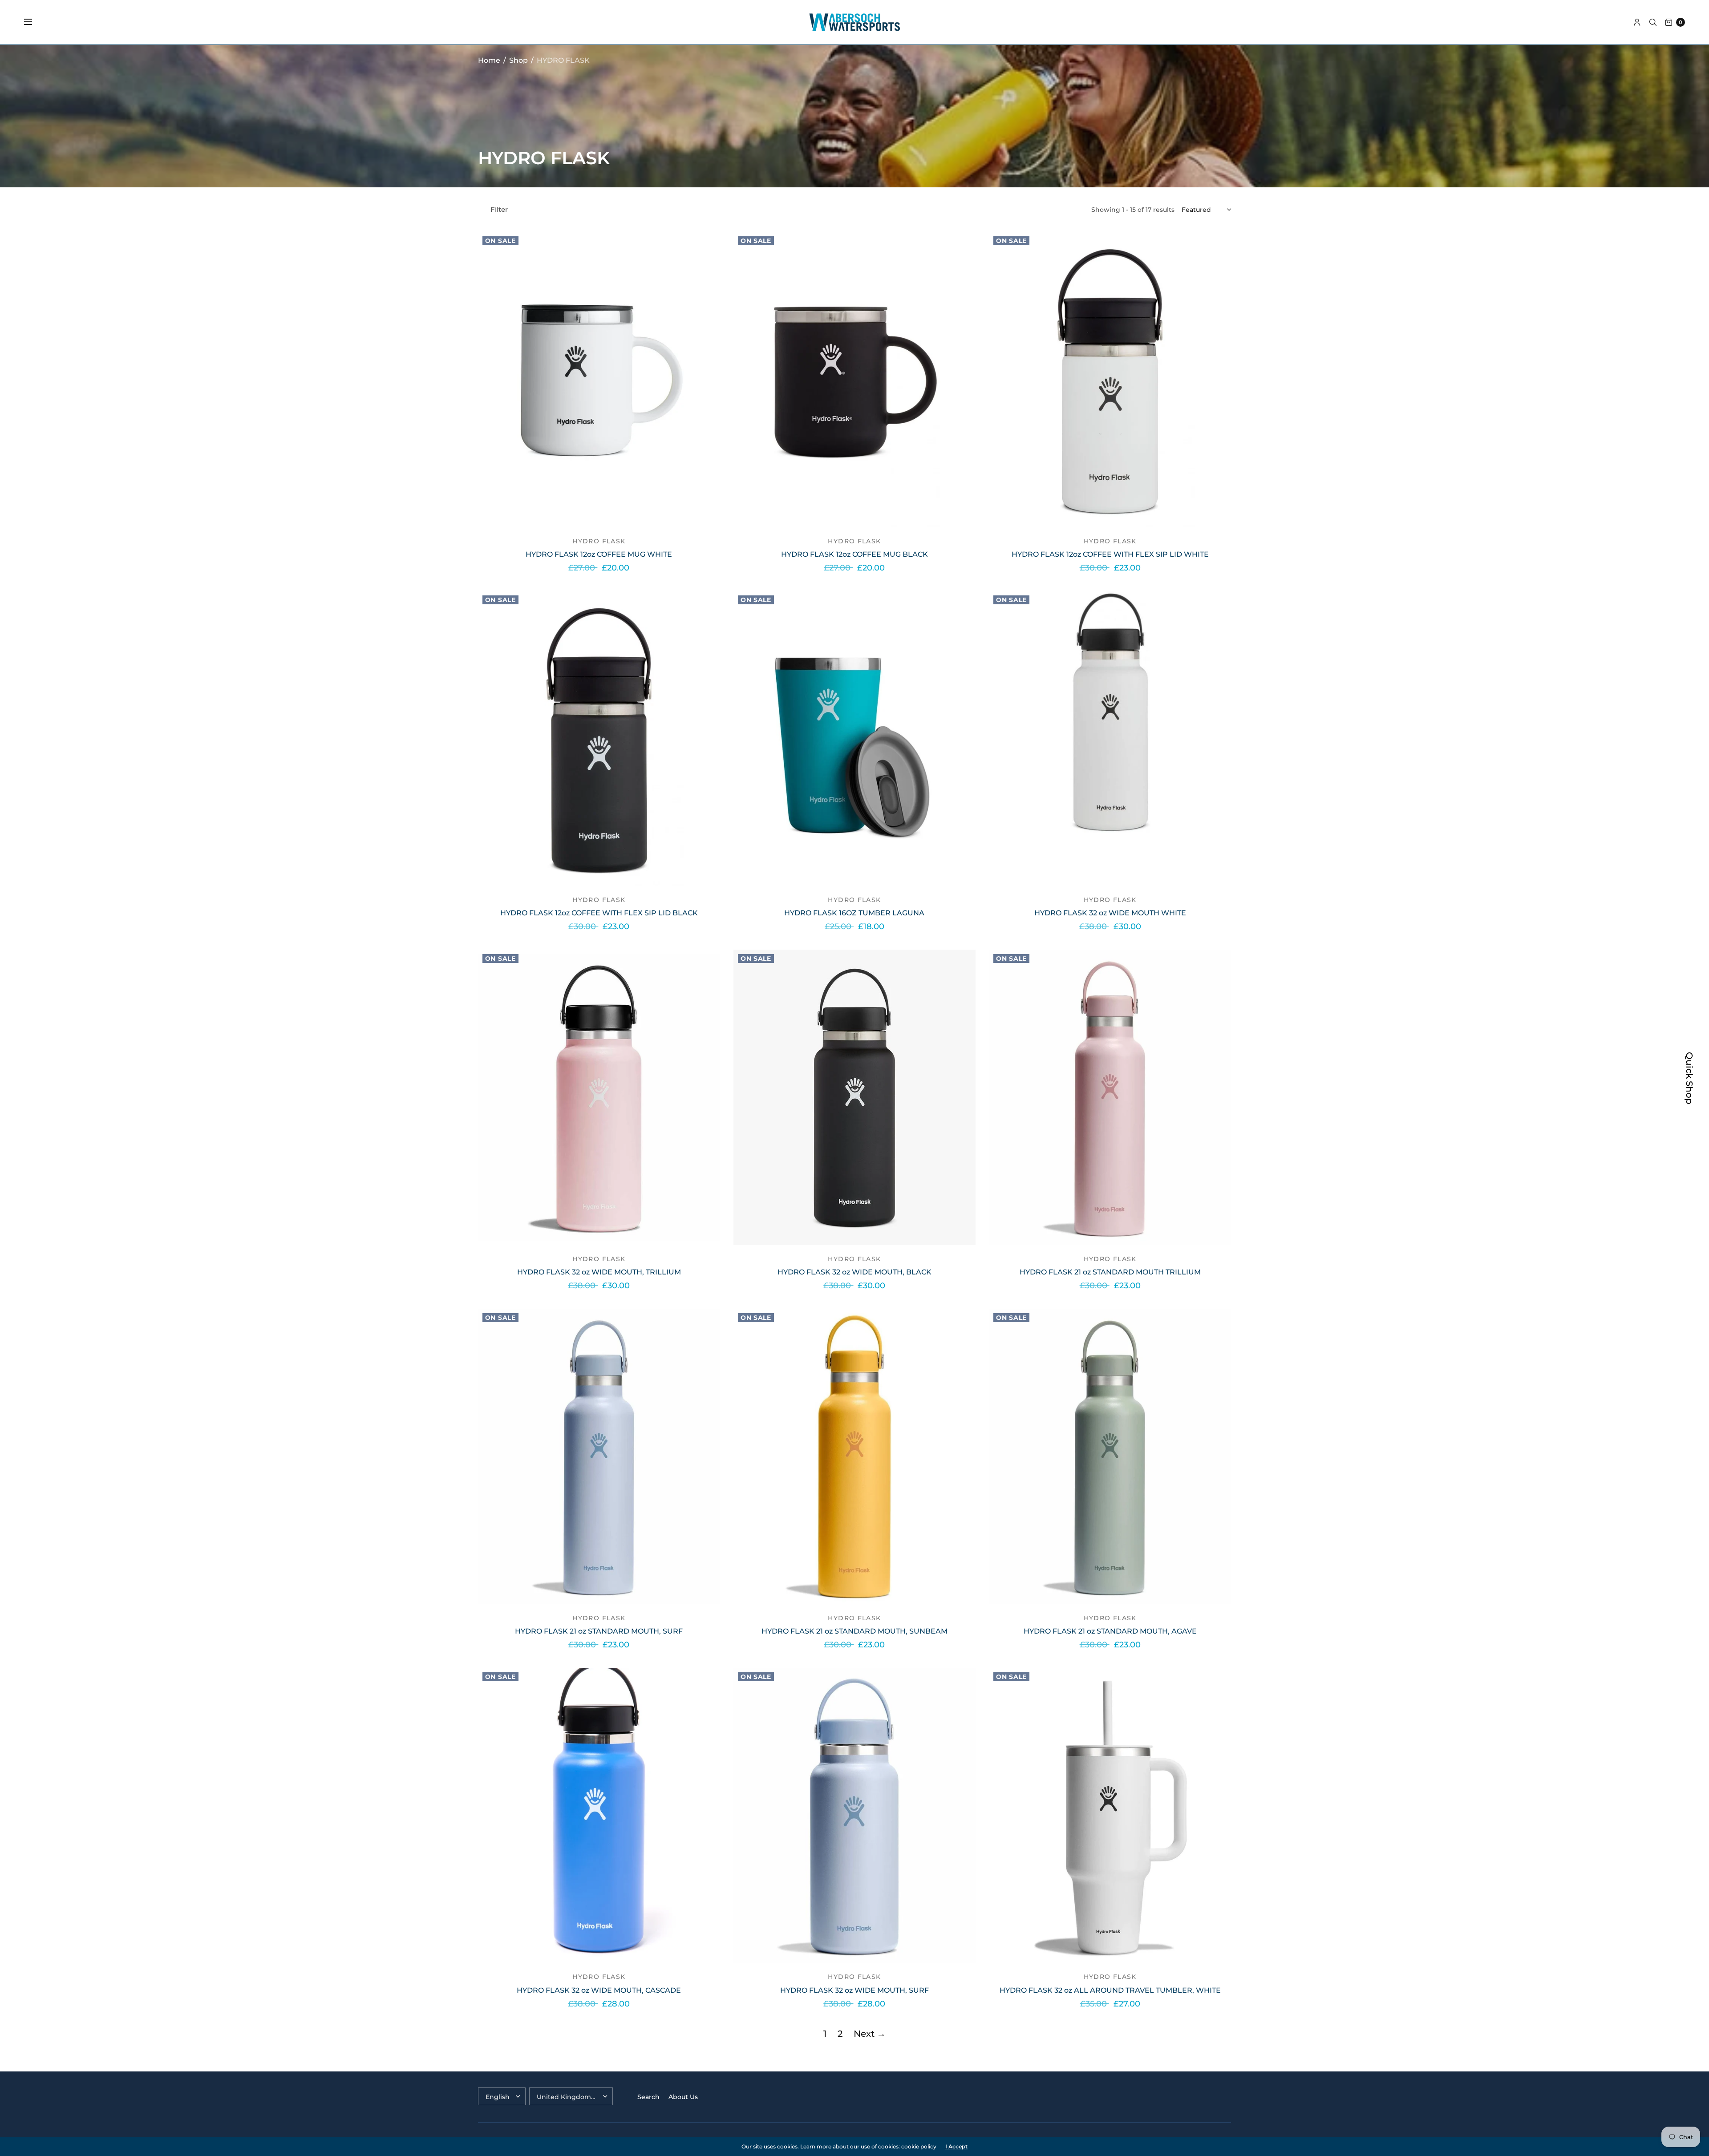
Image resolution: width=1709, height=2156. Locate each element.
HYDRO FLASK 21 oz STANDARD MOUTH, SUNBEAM (854, 1631)
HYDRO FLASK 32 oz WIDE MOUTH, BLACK (854, 1272)
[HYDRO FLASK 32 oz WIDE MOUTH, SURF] (854, 1816)
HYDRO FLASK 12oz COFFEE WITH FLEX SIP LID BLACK (599, 913)
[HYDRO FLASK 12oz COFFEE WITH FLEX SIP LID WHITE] (1110, 380)
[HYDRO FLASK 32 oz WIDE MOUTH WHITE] (1110, 739)
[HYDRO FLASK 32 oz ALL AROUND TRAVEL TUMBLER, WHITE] (1110, 1816)
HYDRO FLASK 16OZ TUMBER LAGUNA (854, 913)
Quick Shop (1689, 1078)
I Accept (956, 2147)
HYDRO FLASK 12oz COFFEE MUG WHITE (599, 554)
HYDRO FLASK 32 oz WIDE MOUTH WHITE (1110, 913)
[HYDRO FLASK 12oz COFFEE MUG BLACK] (854, 380)
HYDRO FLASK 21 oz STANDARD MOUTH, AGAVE (1110, 1631)
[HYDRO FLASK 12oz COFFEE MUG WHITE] (599, 380)
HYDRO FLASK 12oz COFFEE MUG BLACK (854, 554)
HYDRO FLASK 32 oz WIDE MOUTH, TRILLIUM (599, 1272)
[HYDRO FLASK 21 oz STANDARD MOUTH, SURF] (599, 1456)
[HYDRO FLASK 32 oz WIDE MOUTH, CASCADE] (599, 1816)
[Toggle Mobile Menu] (34, 22)
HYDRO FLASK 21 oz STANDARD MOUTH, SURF (599, 1631)
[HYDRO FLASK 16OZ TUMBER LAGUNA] (854, 739)
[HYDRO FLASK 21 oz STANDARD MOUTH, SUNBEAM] (854, 1456)
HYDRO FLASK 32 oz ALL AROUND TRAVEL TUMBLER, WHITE (1110, 1990)
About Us (683, 2097)
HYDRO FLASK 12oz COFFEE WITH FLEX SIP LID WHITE (1110, 554)
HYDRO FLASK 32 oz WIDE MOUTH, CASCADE (599, 1990)
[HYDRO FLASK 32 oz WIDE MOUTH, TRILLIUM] (599, 1097)
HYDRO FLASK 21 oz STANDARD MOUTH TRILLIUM (1110, 1272)
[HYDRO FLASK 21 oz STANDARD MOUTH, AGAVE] (1110, 1456)
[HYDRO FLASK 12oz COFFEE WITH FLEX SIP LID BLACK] (599, 739)
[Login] (1637, 22)
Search (648, 2097)
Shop (518, 60)
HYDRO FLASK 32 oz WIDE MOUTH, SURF (854, 1990)
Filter (499, 209)
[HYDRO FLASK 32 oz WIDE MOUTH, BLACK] (854, 1097)
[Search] (1653, 22)
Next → (870, 2034)
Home (489, 60)
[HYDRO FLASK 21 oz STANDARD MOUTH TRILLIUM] (1110, 1097)
